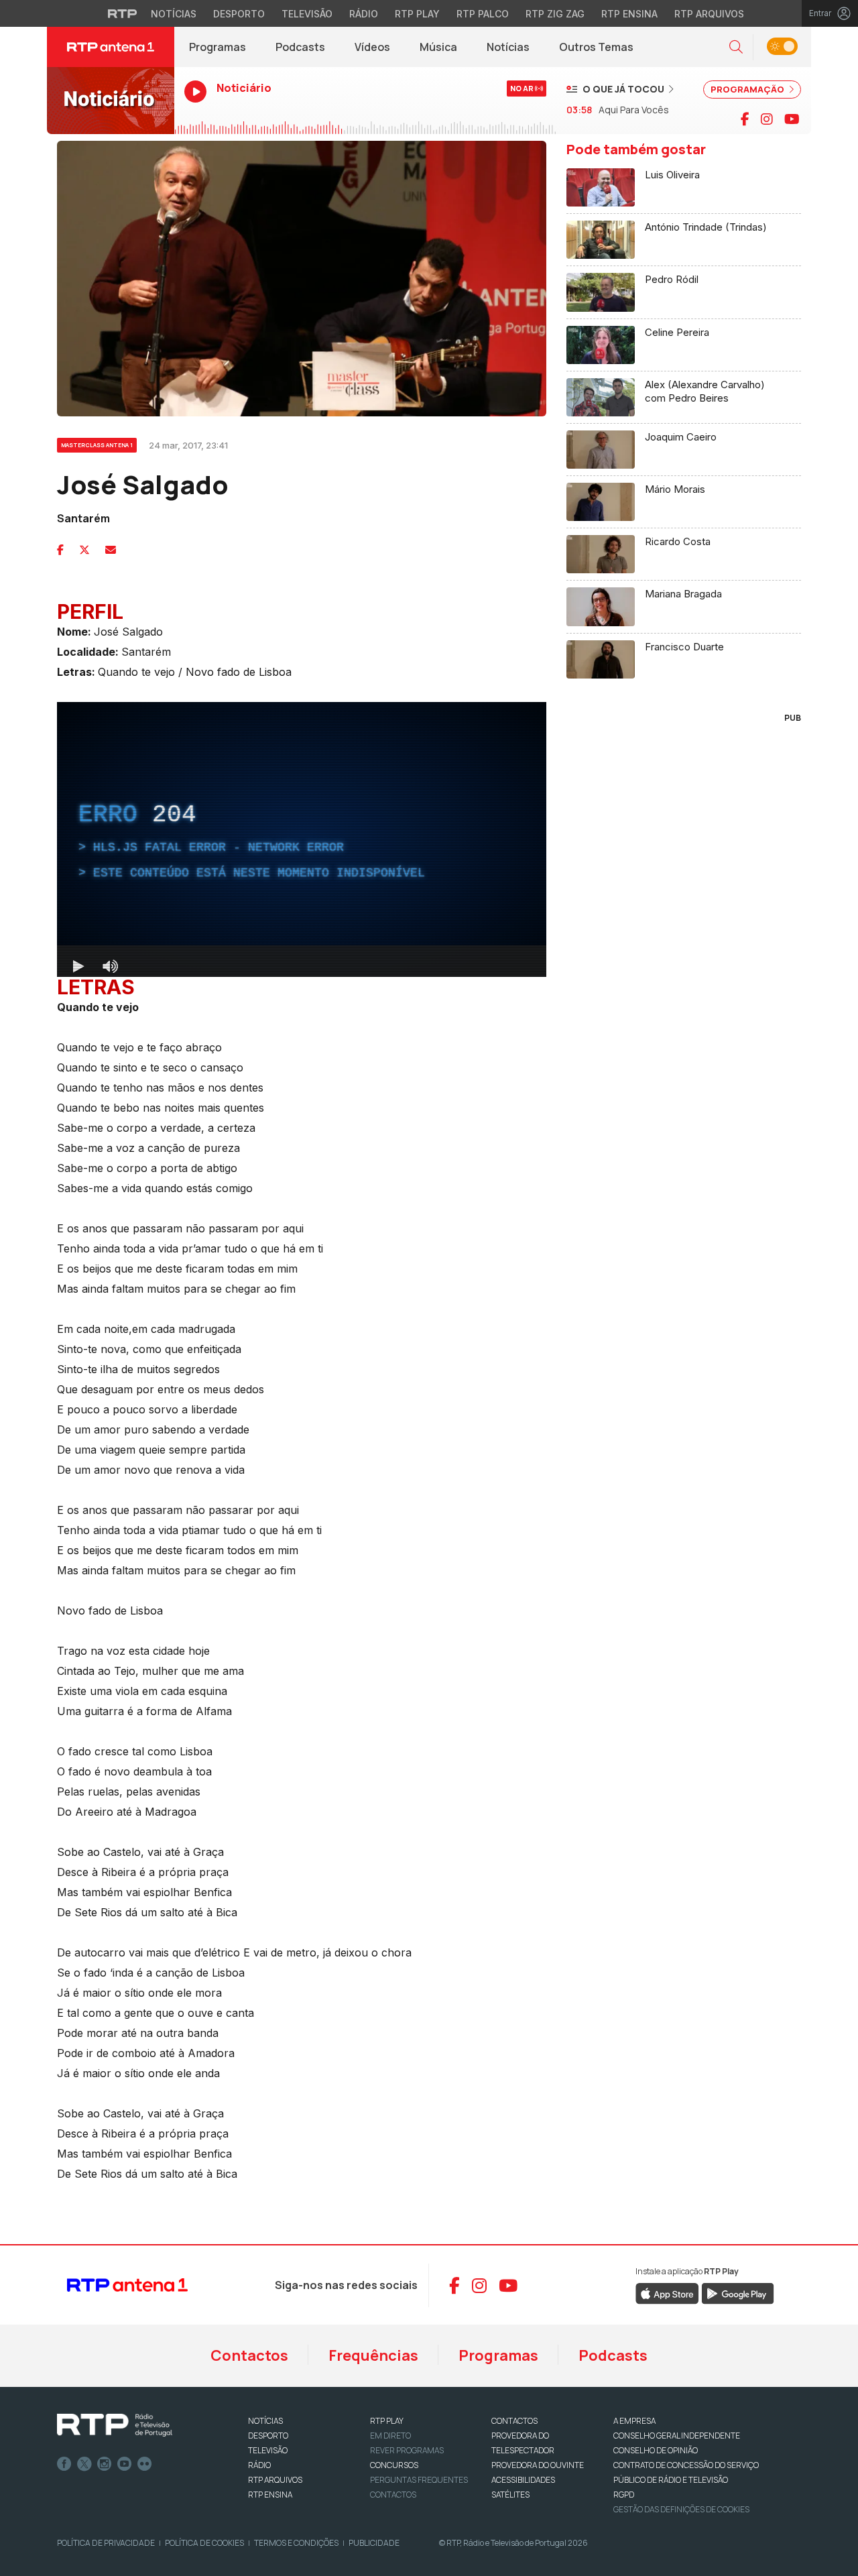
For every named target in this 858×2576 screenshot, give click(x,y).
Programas (218, 47)
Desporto (239, 14)
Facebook (64, 2464)
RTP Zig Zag (555, 14)
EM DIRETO (390, 2436)
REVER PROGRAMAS (407, 2450)
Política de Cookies (204, 2543)
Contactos (249, 2355)
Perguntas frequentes (419, 2480)
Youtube (125, 2464)
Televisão (307, 14)
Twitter (84, 2464)
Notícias (174, 14)
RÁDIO (259, 2465)
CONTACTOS (514, 2421)
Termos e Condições (296, 2543)
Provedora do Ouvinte (538, 2465)
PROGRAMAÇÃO (748, 89)
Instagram (105, 2464)
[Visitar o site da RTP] (123, 13)
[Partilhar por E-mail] (111, 550)
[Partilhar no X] (84, 550)
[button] (736, 47)
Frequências (373, 2355)
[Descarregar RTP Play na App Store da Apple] (667, 2293)
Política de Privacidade (106, 2543)
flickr (145, 2464)
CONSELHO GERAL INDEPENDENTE (677, 2436)
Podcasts (300, 47)
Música (438, 47)
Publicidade (374, 2543)
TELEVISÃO (268, 2450)
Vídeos (372, 47)
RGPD (624, 2495)
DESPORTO (268, 2436)
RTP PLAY (387, 2421)
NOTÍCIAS (265, 2421)
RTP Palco (483, 14)
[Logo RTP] (115, 2425)
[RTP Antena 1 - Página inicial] (111, 47)
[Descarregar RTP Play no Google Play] (738, 2293)
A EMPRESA (634, 2421)
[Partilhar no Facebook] (60, 550)
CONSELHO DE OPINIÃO (656, 2450)
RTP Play (417, 14)
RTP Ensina (629, 14)
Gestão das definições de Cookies (681, 2509)
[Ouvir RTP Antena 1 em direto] (111, 101)
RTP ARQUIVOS (275, 2480)
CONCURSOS (394, 2465)
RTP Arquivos (709, 14)
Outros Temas (596, 47)
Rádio (364, 14)
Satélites (510, 2495)
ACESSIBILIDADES (523, 2480)
